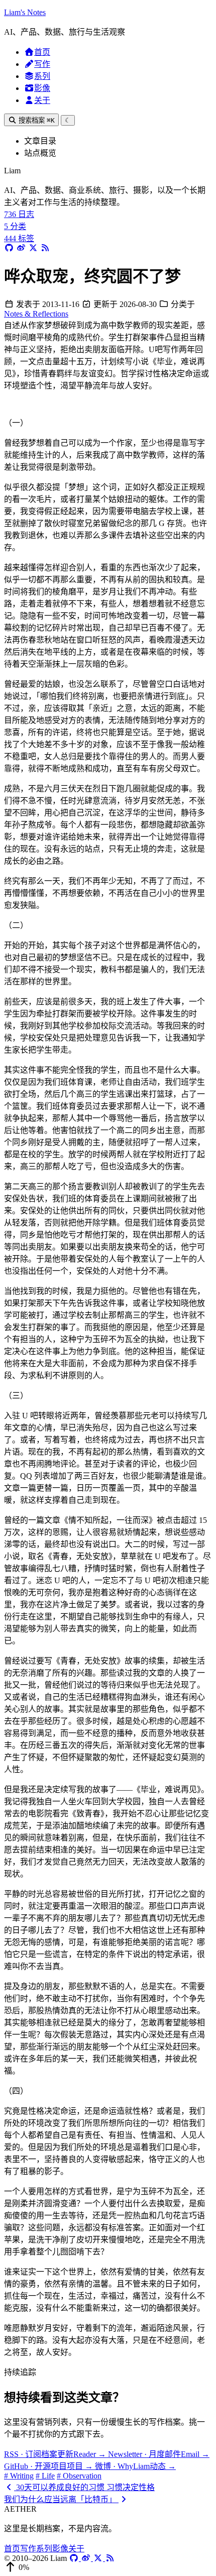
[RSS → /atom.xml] (45, 248)
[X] (99, 2558)
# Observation (79, 2476)
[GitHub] (75, 2558)
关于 (42, 100)
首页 (42, 52)
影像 (42, 88)
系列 (42, 76)
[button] (108, 2567)
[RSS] (110, 2558)
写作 (42, 64)
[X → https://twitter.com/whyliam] (33, 248)
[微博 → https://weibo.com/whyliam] (21, 248)
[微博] (87, 2558)
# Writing (19, 2476)
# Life (45, 2476)
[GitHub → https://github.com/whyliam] (9, 248)
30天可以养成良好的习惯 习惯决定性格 (84, 2487)
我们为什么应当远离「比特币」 (61, 2499)
